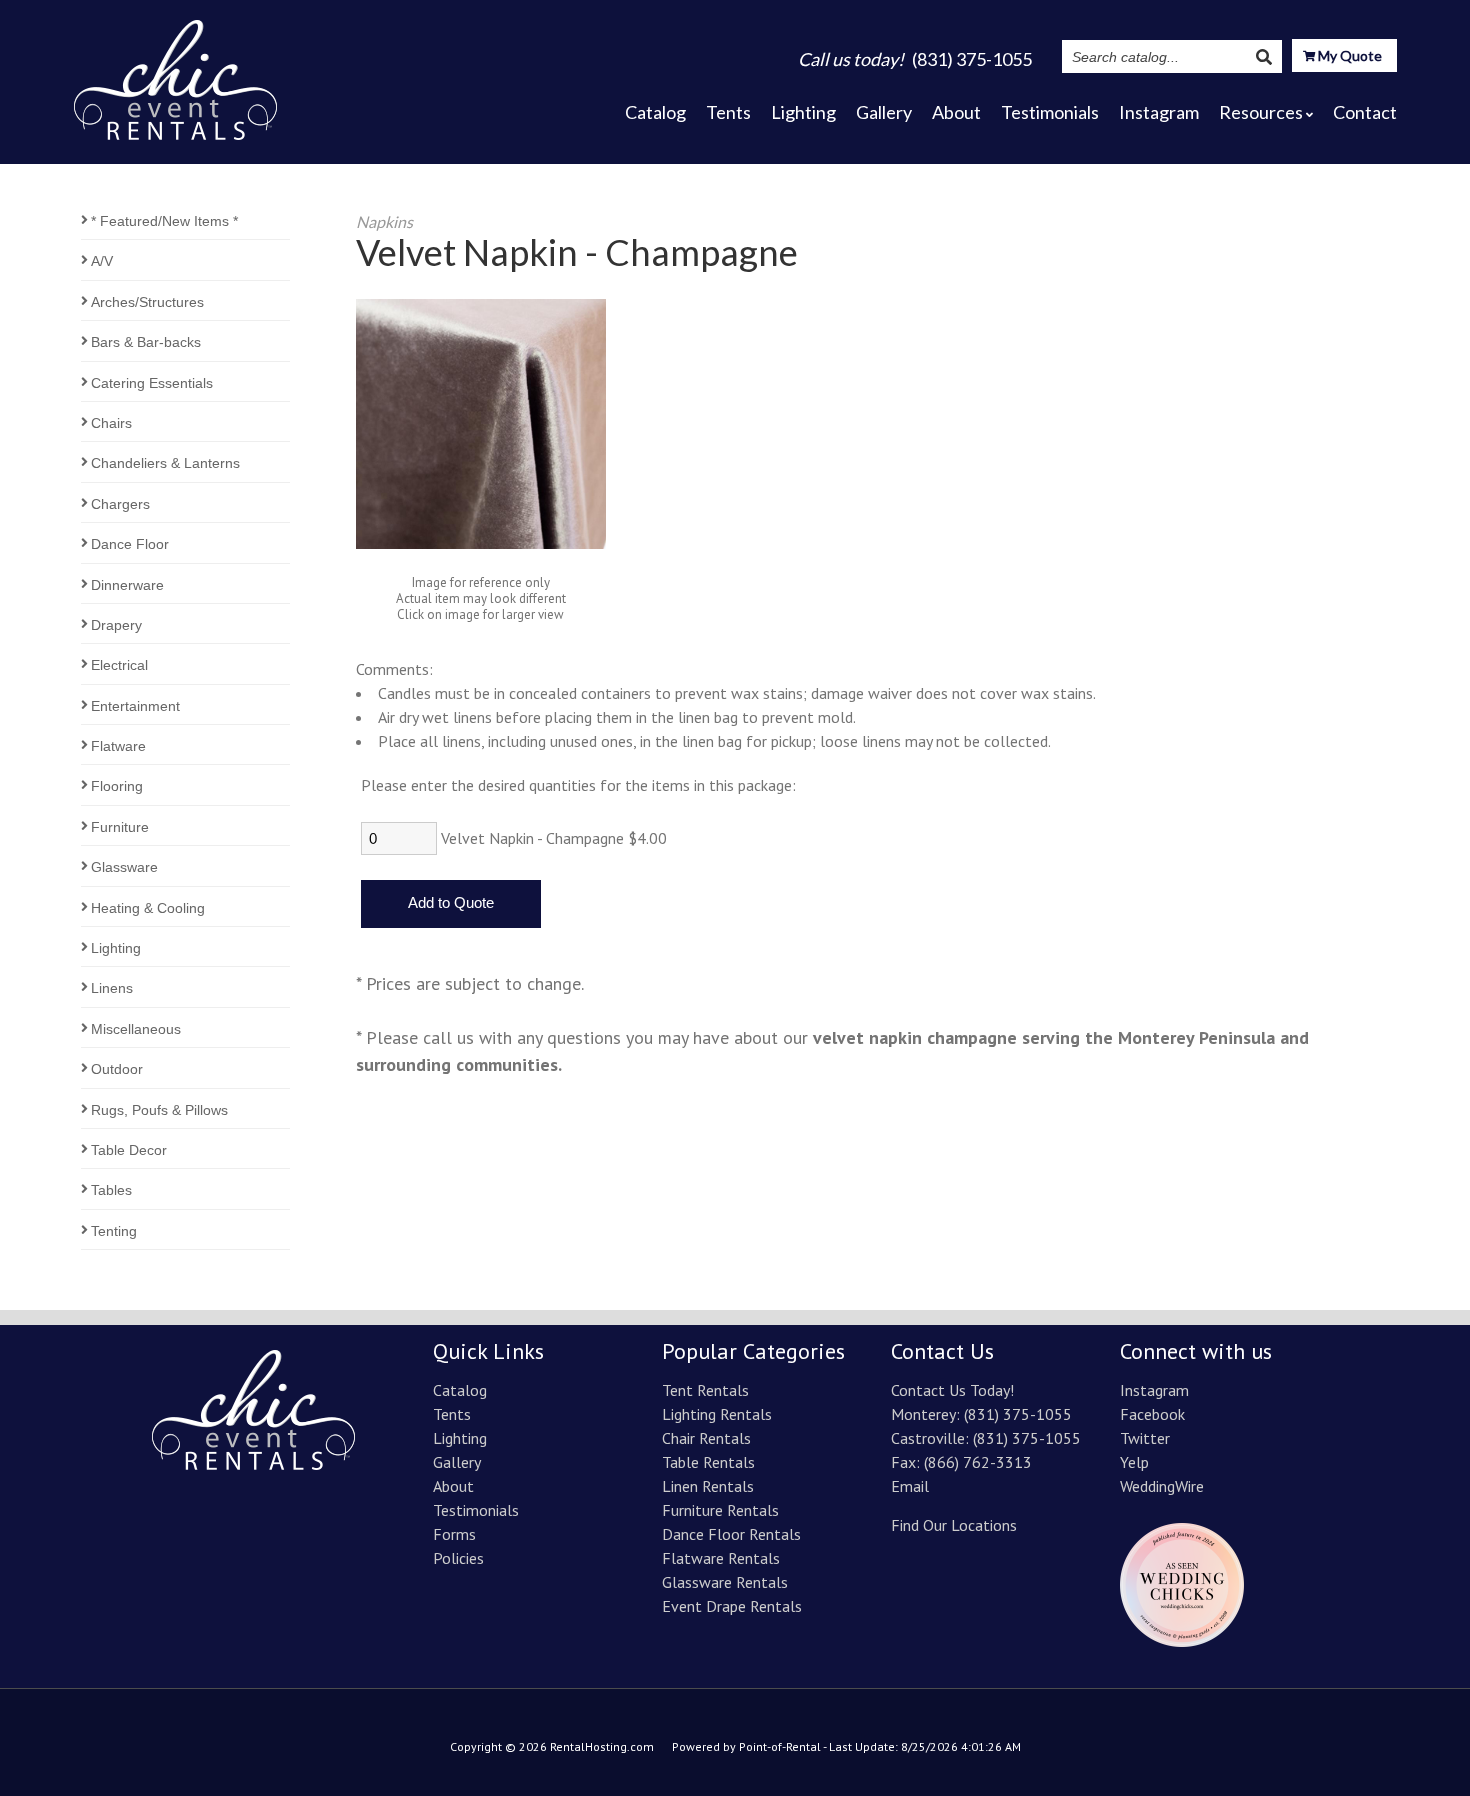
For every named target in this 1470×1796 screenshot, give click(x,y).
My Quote (1348, 55)
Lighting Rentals (717, 1414)
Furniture (120, 827)
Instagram (1159, 112)
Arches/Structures (147, 302)
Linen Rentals (708, 1486)
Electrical (119, 665)
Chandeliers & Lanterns (165, 463)
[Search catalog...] (1264, 56)
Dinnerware (127, 585)
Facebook (1152, 1414)
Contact (1365, 112)
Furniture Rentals (720, 1510)
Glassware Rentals (725, 1582)
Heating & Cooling (148, 908)
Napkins (384, 221)
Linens (112, 988)
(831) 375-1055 (1018, 1414)
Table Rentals (708, 1462)
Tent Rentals (705, 1390)
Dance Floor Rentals (731, 1534)
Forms (454, 1534)
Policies (458, 1558)
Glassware (124, 867)
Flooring (117, 786)
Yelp (1134, 1462)
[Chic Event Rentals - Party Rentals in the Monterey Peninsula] (175, 74)
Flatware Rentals (721, 1558)
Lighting (803, 112)
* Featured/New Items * (164, 221)
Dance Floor (130, 544)
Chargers (120, 504)
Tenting (114, 1231)
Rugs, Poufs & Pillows (159, 1110)
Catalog (655, 112)
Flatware (118, 746)
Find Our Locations (954, 1525)
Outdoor (117, 1069)
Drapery (116, 625)
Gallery (884, 112)
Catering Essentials (152, 383)
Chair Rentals (706, 1438)
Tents (728, 112)
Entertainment (135, 706)
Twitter (1145, 1438)
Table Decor (129, 1150)
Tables (111, 1190)
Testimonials (1050, 112)
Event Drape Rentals (732, 1606)
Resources (1261, 112)
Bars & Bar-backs (146, 342)
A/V (102, 261)
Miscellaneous (136, 1029)
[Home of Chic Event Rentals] (253, 1464)
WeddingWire (1162, 1486)
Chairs (111, 423)
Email (910, 1486)
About (956, 112)
